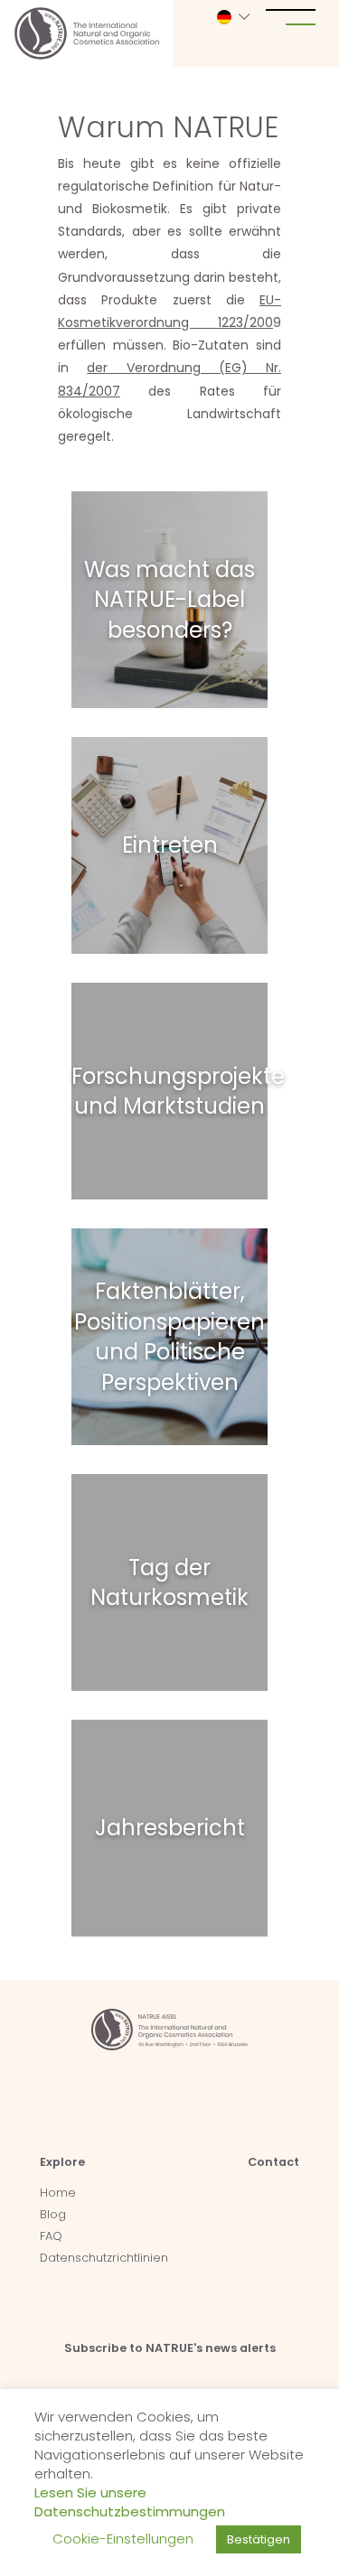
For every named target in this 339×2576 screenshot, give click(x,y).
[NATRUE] (87, 33)
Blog (53, 2214)
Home (58, 2193)
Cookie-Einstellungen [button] (123, 2539)
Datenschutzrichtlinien (104, 2258)
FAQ (51, 2236)
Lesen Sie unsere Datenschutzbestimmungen (130, 2502)
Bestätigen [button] (259, 2539)
